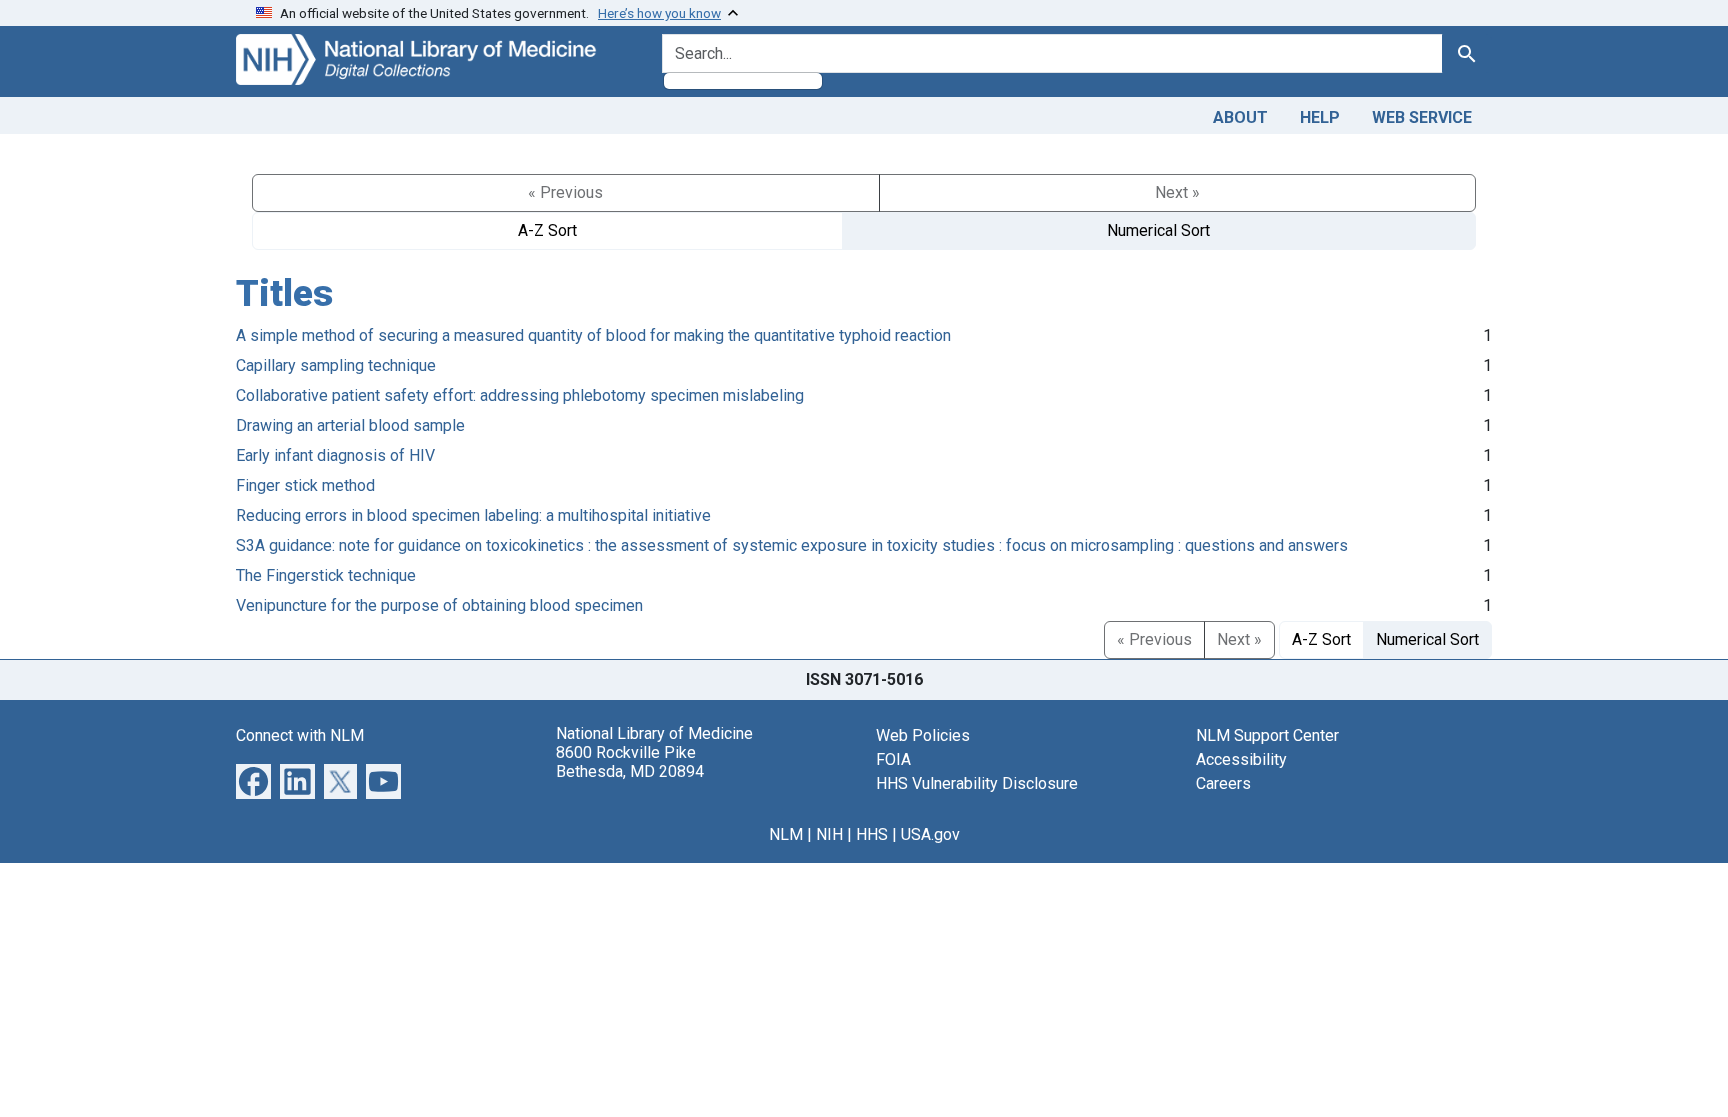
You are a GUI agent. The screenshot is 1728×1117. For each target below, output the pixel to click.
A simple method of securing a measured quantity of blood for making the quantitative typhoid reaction (593, 335)
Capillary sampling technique (336, 365)
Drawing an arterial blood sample (350, 425)
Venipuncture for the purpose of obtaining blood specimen (439, 605)
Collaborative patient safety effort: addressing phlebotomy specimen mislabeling (520, 395)
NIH (829, 834)
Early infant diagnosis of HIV (335, 455)
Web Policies (923, 735)
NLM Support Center (1267, 735)
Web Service (1422, 117)
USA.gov (930, 834)
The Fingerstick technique (326, 575)
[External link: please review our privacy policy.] (253, 779)
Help (1320, 117)
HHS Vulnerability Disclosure (977, 783)
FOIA (893, 759)
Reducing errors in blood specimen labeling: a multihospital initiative (473, 515)
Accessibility (1241, 759)
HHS (872, 834)
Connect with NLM (300, 735)
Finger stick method (305, 485)
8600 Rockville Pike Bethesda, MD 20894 (630, 762)
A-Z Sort (547, 230)
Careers (1223, 783)
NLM (786, 834)
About (1240, 117)
